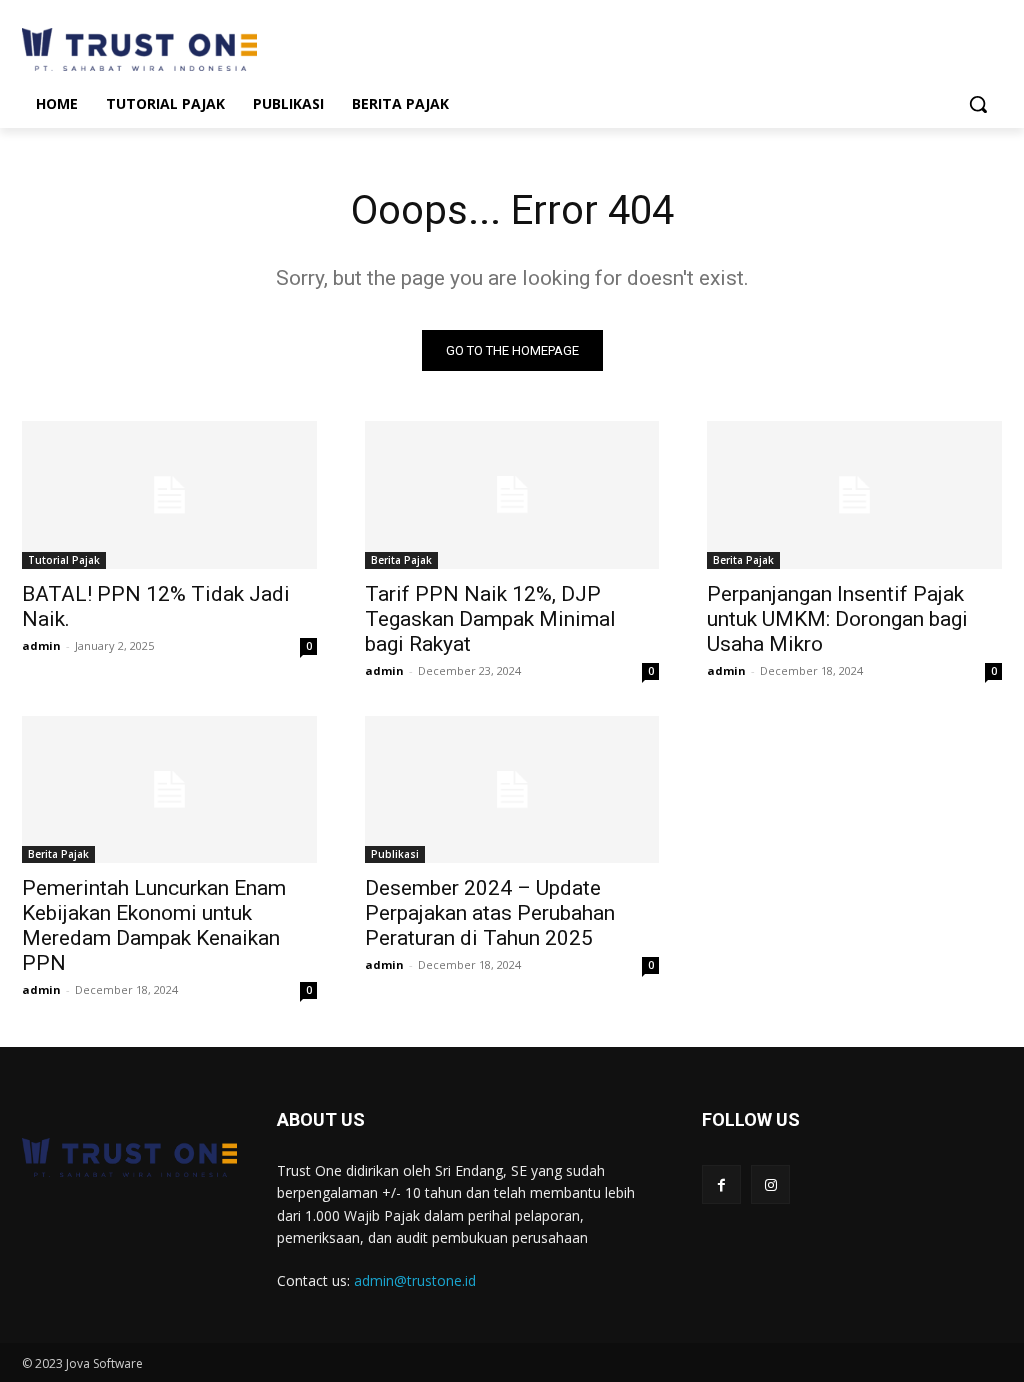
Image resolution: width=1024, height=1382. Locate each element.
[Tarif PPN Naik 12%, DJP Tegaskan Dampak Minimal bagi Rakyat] (512, 494)
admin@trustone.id (415, 1280)
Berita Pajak (401, 560)
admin (41, 645)
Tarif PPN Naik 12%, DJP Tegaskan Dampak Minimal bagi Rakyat (490, 619)
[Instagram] (770, 1184)
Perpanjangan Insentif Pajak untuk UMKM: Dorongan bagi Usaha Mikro (837, 619)
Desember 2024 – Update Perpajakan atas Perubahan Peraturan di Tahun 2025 (490, 913)
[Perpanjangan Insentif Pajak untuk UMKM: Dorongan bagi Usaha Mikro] (854, 494)
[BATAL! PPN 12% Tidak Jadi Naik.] (169, 494)
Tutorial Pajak (64, 560)
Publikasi (395, 854)
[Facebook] (721, 1184)
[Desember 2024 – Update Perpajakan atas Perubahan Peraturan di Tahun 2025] (512, 789)
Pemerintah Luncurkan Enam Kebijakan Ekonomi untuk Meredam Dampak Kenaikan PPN (154, 925)
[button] (978, 104)
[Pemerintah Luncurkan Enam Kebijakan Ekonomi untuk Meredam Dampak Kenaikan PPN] (169, 789)
